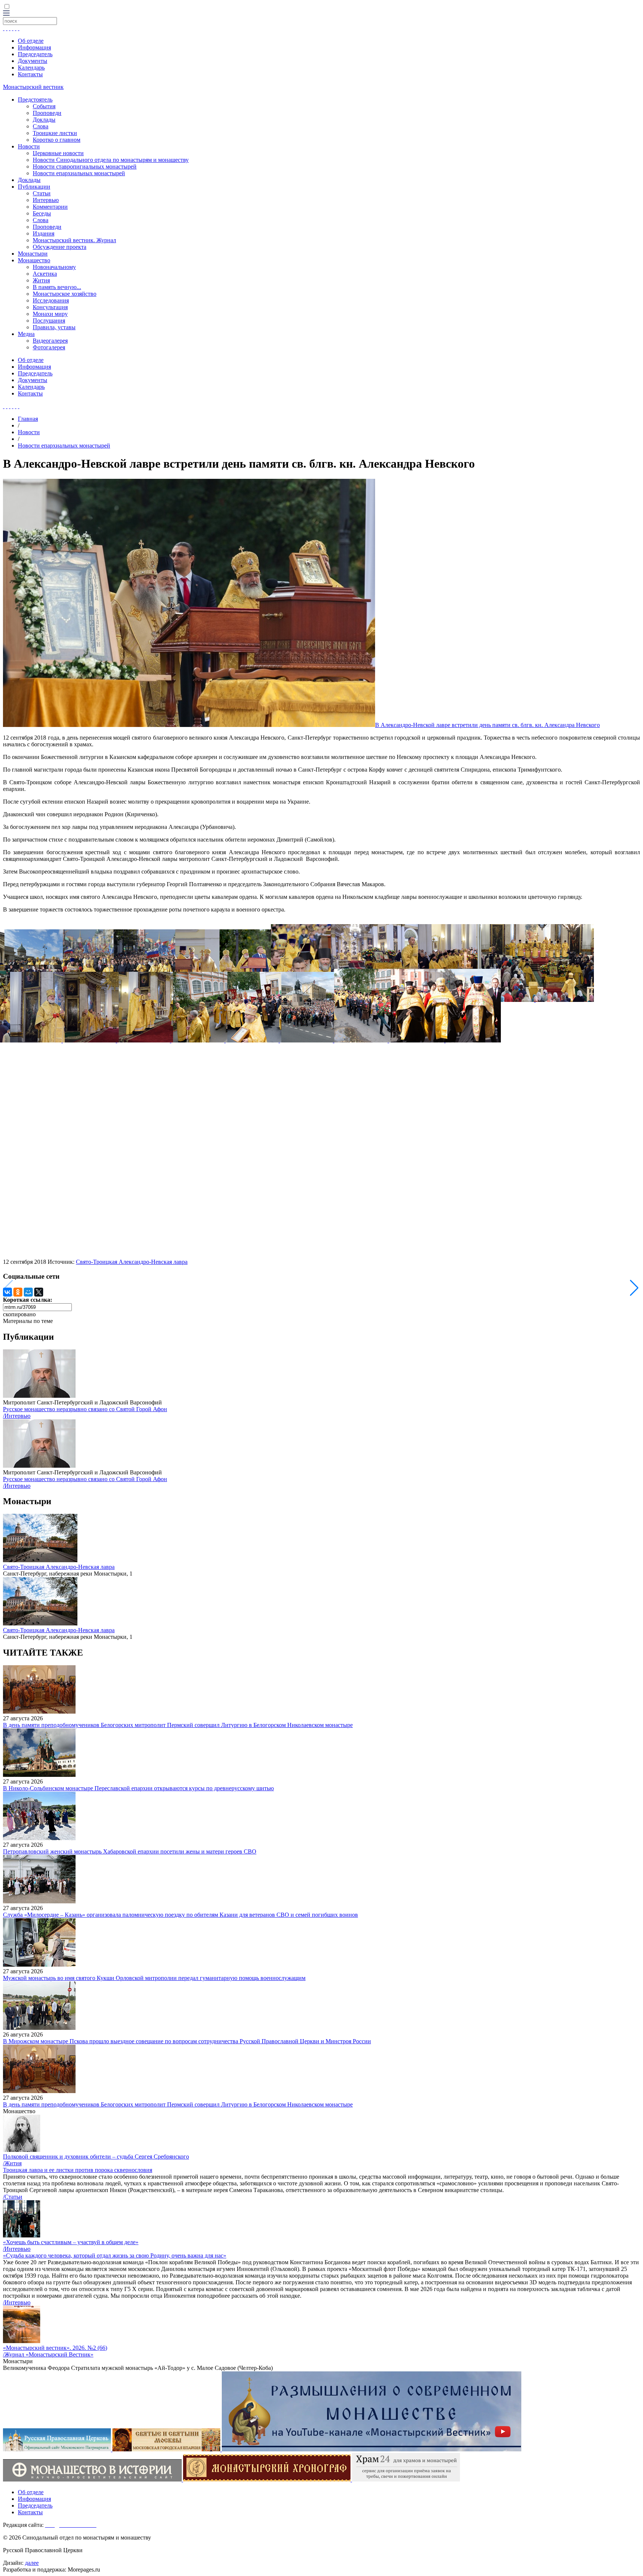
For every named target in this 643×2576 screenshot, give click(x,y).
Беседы (42, 213)
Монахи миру (50, 314)
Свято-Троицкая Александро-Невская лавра (132, 1262)
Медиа (26, 334)
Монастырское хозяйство (65, 294)
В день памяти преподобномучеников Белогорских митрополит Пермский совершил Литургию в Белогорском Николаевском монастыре (178, 1725)
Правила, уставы (54, 327)
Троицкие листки (55, 133)
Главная (28, 419)
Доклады (44, 120)
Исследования (51, 300)
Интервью (46, 200)
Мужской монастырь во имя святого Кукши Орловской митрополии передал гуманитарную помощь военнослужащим (154, 1978)
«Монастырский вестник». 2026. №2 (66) (55, 2348)
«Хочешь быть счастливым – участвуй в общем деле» (71, 2242)
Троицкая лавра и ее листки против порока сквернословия (78, 2170)
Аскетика (45, 274)
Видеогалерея (50, 341)
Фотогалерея (49, 347)
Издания (44, 233)
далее (32, 2563)
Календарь (31, 68)
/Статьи (13, 2197)
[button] (634, 1288)
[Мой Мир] (28, 1292)
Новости (29, 146)
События (44, 106)
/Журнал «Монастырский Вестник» (48, 2354)
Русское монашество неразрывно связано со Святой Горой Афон (85, 1409)
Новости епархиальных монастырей (79, 173)
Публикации (34, 187)
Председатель (35, 54)
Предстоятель (35, 100)
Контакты (30, 74)
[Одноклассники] (18, 1292)
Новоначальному (54, 267)
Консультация (50, 307)
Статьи (42, 193)
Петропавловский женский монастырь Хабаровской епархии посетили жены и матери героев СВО (130, 1851)
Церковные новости (58, 153)
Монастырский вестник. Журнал (74, 240)
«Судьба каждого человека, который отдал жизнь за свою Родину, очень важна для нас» (115, 2255)
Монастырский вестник (33, 87)
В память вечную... (57, 287)
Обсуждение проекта (60, 247)
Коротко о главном (57, 140)
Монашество (34, 260)
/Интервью (17, 1416)
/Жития (12, 2163)
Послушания (49, 321)
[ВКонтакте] (7, 1292)
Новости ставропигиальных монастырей (85, 166)
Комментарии (50, 207)
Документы (33, 61)
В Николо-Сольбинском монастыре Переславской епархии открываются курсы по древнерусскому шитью (138, 1788)
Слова (41, 126)
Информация (34, 47)
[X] (39, 1292)
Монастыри (33, 254)
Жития (41, 280)
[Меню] (6, 14)
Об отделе (31, 41)
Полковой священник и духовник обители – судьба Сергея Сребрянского (96, 2157)
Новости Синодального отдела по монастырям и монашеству (111, 160)
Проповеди (47, 113)
